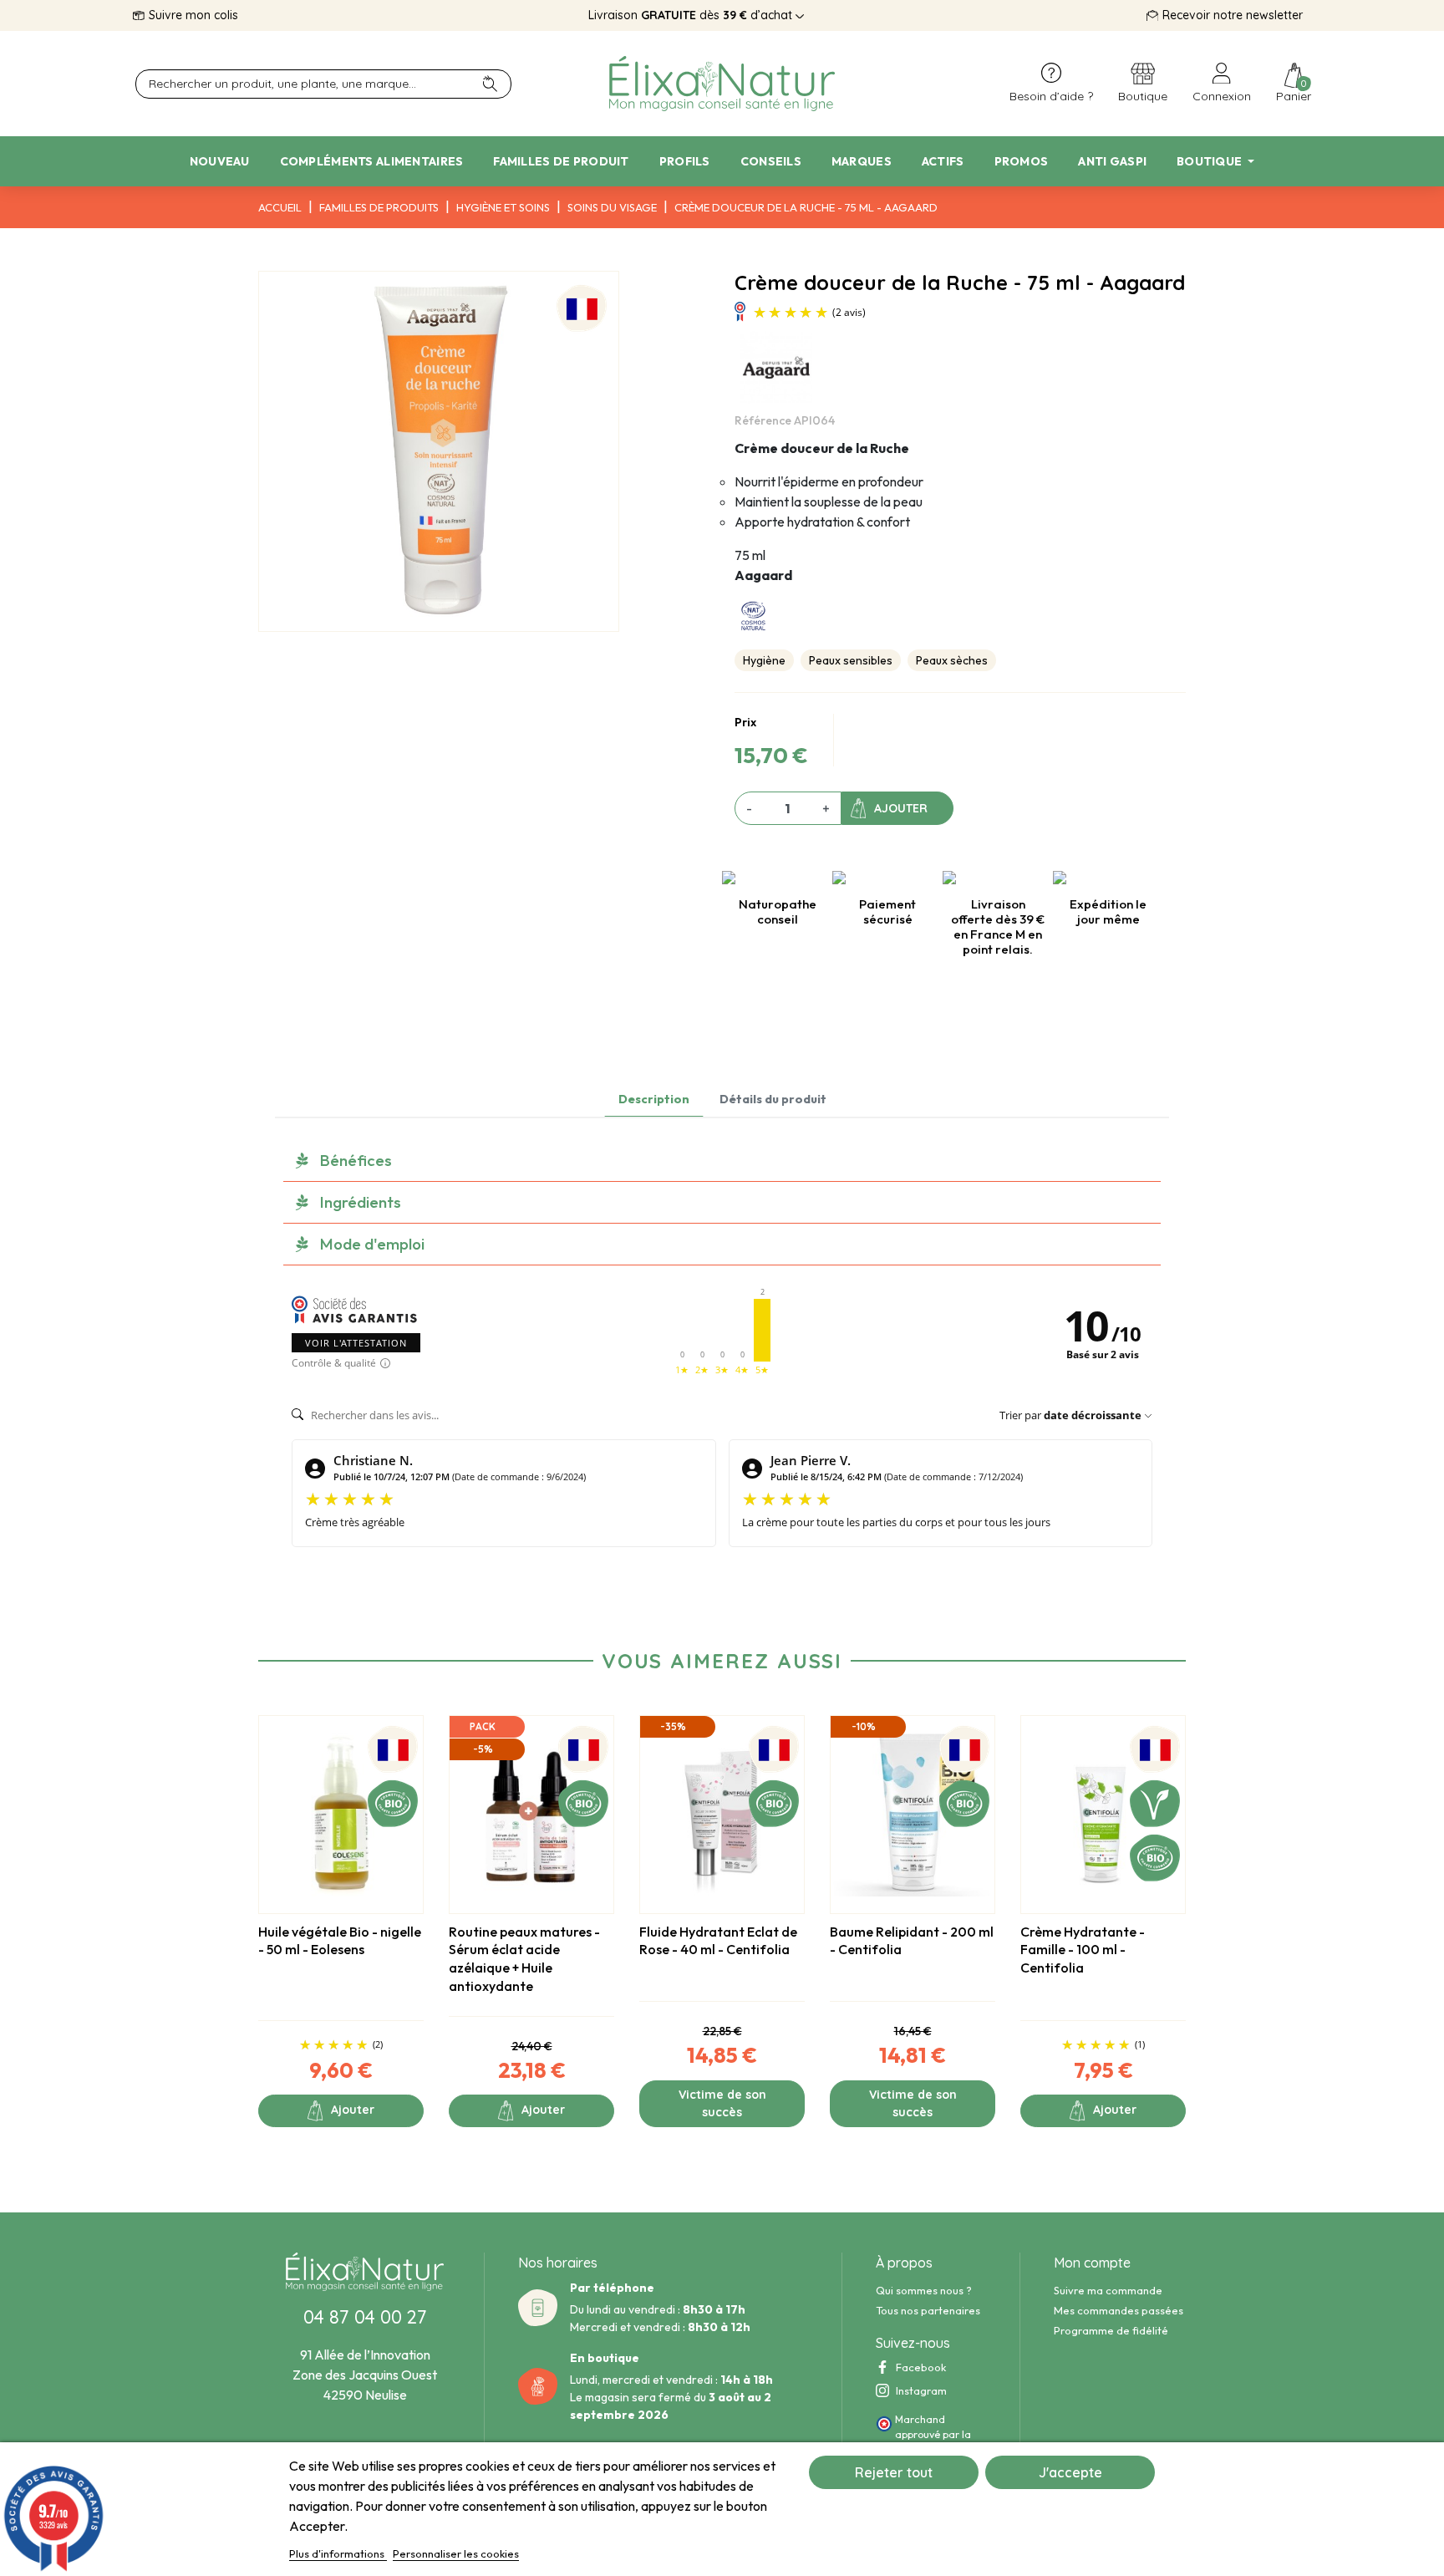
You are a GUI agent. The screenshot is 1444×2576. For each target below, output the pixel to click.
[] (497, 84)
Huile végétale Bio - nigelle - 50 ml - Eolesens (340, 1941)
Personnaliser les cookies (456, 2553)
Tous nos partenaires (928, 2310)
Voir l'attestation (356, 1343)
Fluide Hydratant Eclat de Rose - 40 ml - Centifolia (718, 1941)
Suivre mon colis (193, 15)
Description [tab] (654, 1099)
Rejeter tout (894, 2472)
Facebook (921, 2367)
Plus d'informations (338, 2553)
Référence (763, 420)
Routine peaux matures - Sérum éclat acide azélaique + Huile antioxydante (524, 1959)
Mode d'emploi (372, 1244)
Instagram (921, 2390)
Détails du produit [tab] (773, 1099)
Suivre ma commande (1108, 2290)
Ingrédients (361, 1202)
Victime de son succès (722, 2103)
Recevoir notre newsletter (1233, 15)
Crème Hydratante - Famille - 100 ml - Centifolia (1083, 1950)
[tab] (722, 1161)
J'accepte (1070, 2472)
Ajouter (901, 808)
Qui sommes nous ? (924, 2290)
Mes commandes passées (1119, 2310)
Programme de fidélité (1111, 2330)
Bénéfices (356, 1160)
